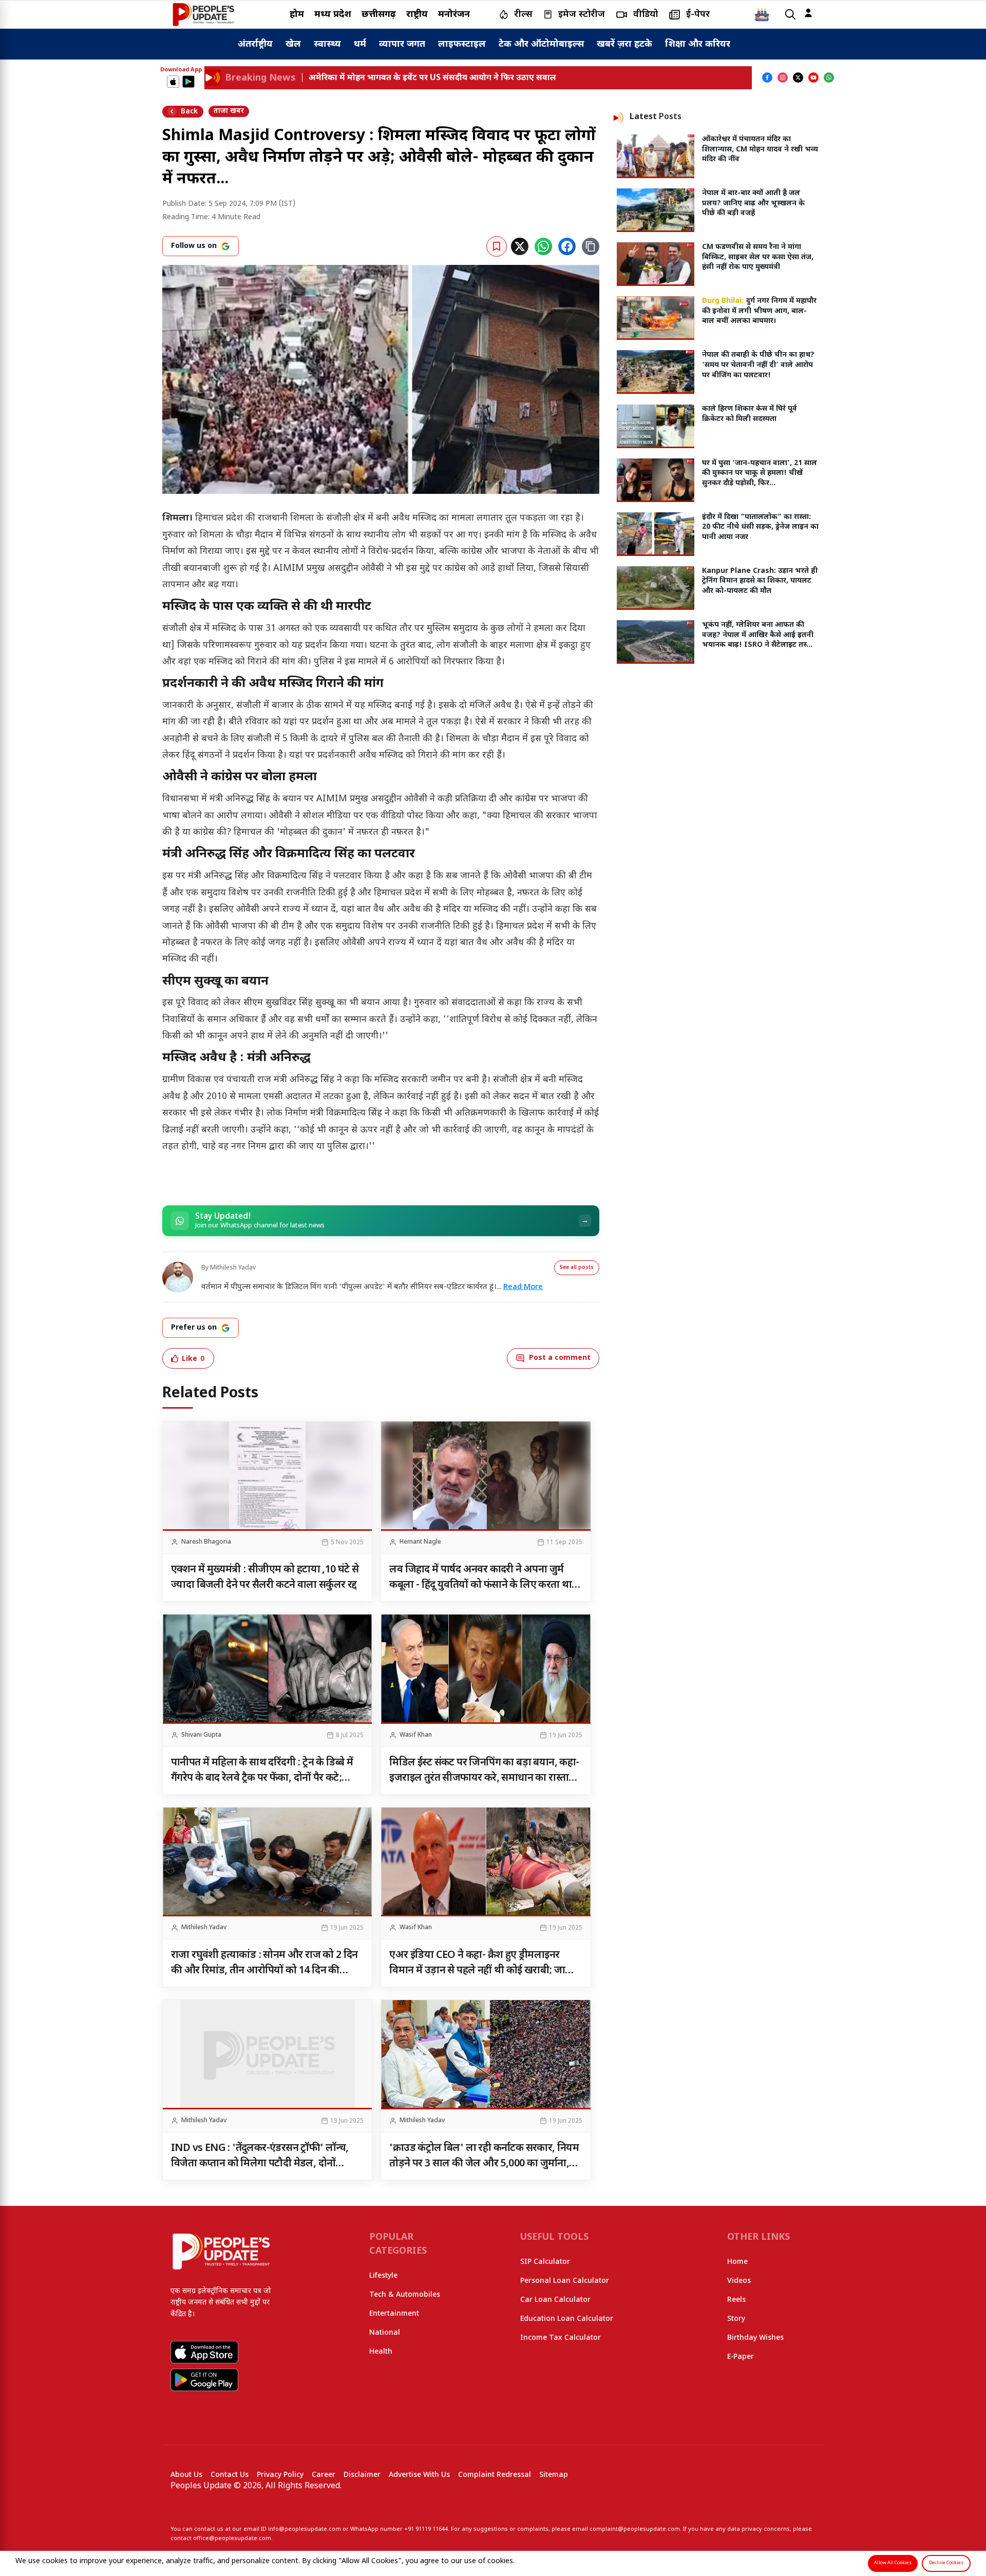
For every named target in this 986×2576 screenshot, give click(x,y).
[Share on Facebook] (567, 246)
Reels (736, 2300)
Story (736, 2319)
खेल (293, 44)
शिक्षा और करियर (698, 44)
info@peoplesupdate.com (305, 2529)
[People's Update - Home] (203, 14)
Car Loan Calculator (555, 2300)
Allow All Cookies (893, 2563)
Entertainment (394, 2314)
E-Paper (741, 2357)
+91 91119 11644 (426, 2529)
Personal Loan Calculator (565, 2281)
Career (324, 2475)
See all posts (577, 1268)
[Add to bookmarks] (497, 246)
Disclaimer (362, 2475)
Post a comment (560, 1358)
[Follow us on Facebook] (767, 78)
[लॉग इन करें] (808, 13)
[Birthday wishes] (762, 14)
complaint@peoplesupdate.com (635, 2529)
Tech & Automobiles (405, 2295)
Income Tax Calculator (561, 2338)
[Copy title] (591, 246)
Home (737, 2262)
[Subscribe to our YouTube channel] (813, 78)
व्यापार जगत (402, 44)
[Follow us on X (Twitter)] (798, 78)
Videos (739, 2281)
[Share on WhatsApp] (543, 246)
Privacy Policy (280, 2475)
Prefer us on (194, 1328)
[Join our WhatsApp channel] (829, 78)
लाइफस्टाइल (462, 44)
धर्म (360, 44)
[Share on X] (520, 246)
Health (381, 2352)
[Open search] (790, 15)
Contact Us (230, 2475)
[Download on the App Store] (173, 82)
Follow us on (194, 246)
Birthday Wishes (755, 2338)
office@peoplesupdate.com (232, 2539)
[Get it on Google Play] (188, 82)
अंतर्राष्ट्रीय (255, 44)
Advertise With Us (419, 2475)
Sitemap (554, 2475)
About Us (186, 2475)
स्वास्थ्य (327, 44)
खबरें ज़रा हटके (624, 44)
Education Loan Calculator (567, 2319)
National (385, 2333)
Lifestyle (383, 2276)
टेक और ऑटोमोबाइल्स (541, 44)
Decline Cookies (946, 2563)
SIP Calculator (545, 2262)
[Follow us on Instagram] (783, 78)
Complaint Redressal (495, 2475)
